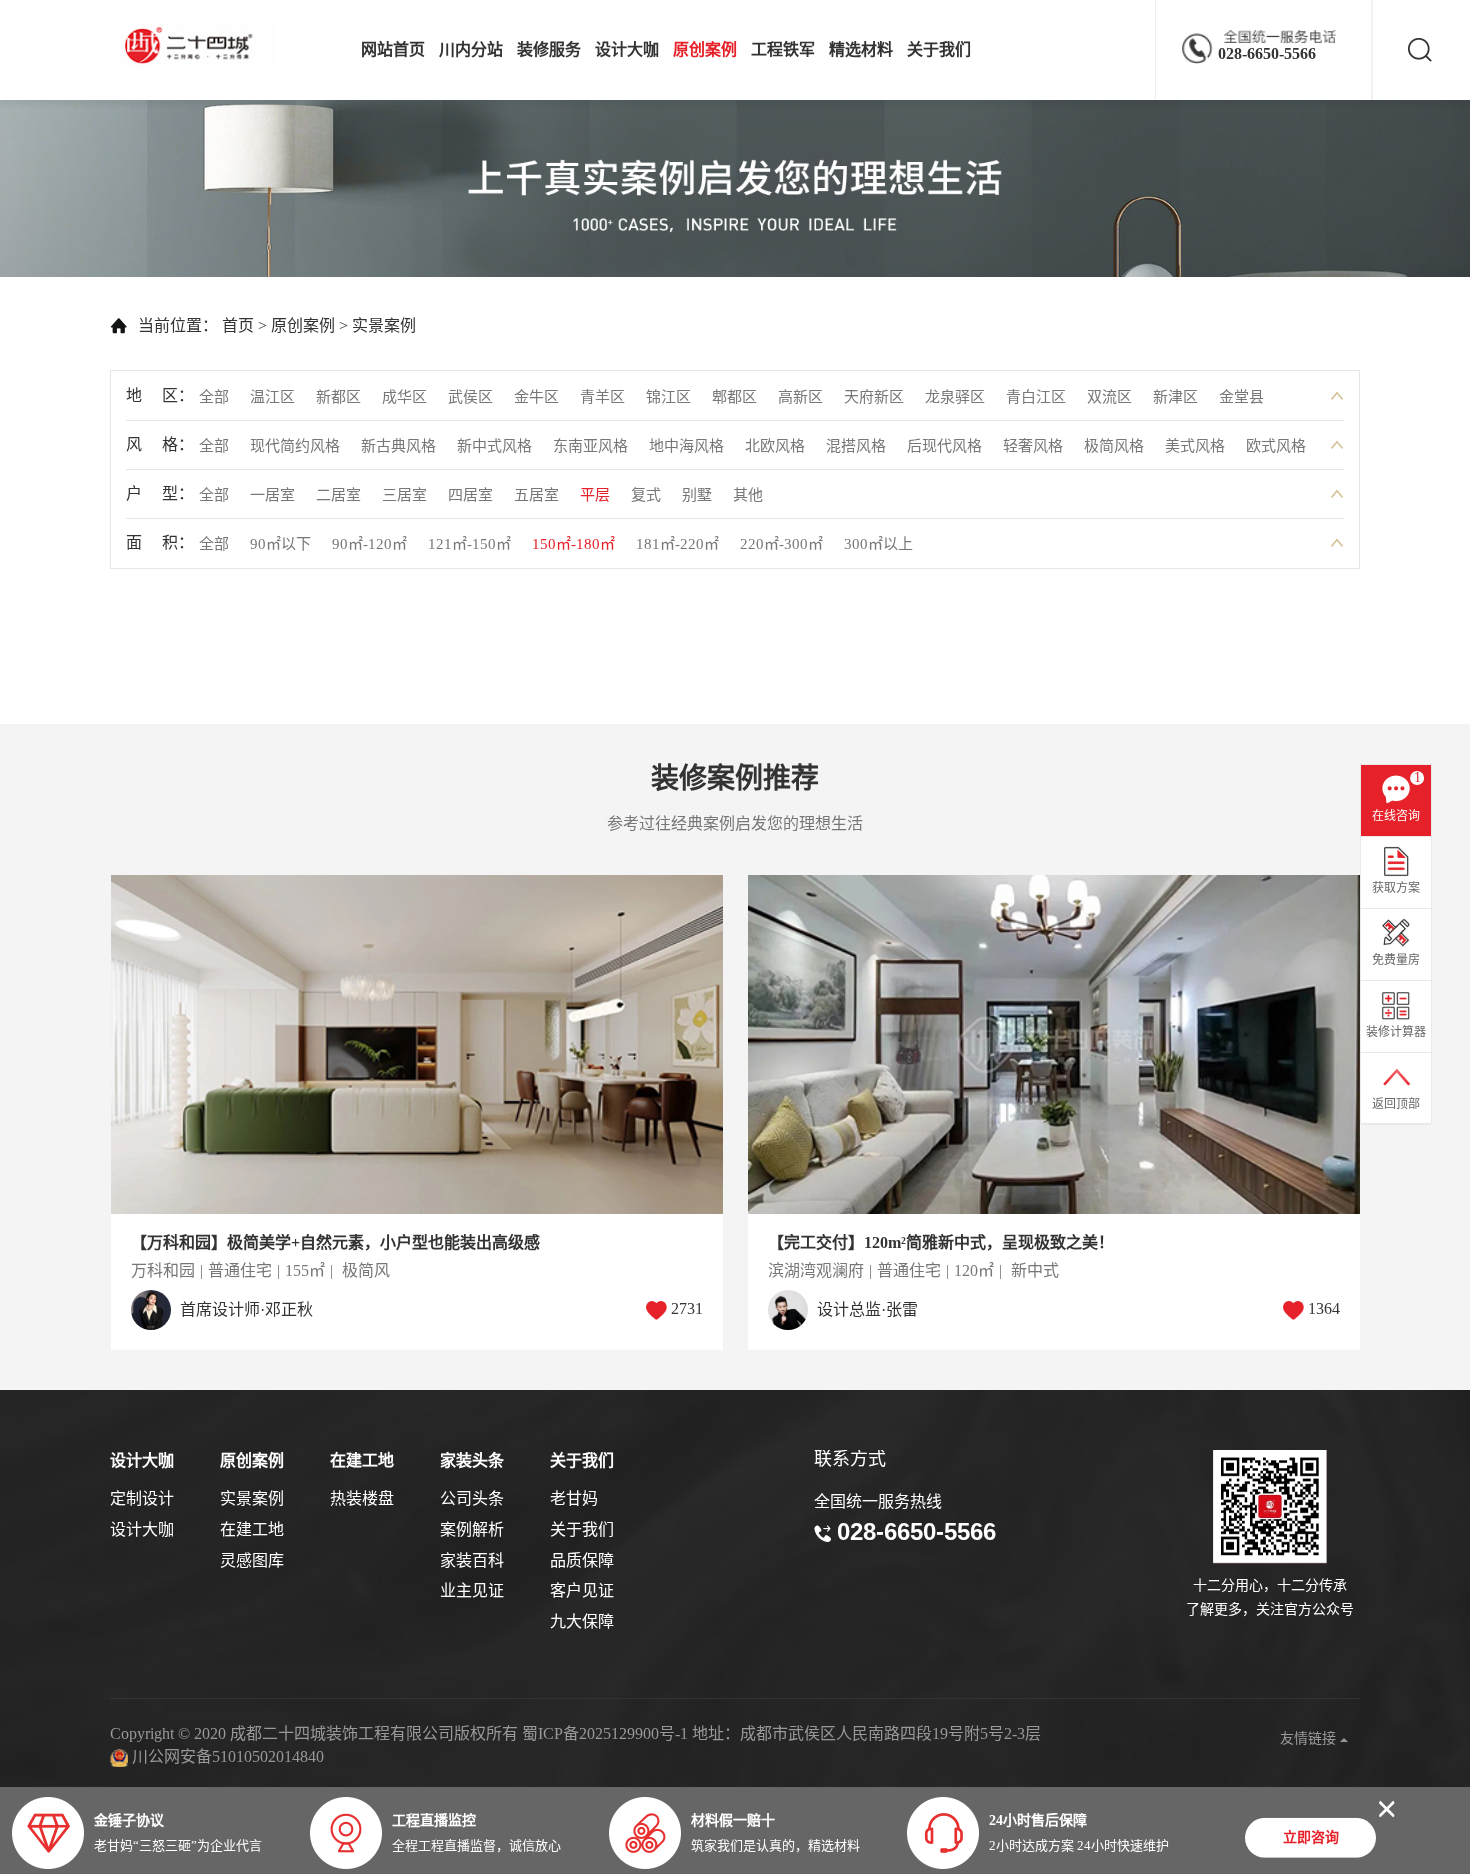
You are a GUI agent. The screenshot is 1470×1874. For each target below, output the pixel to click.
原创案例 (705, 49)
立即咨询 (1311, 1835)
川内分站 (471, 49)
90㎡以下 (280, 544)
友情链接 (1310, 1738)
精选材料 (861, 49)
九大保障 (582, 1621)
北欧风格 (775, 446)
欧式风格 (1276, 446)
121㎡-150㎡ (469, 544)
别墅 (697, 495)
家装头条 (472, 1460)
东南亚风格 (590, 446)
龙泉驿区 (955, 397)
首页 (238, 325)
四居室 (470, 495)
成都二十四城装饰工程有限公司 (194, 46)
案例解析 (472, 1529)
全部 (214, 397)
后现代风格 (944, 446)
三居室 (404, 495)
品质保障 (582, 1560)
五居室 (536, 495)
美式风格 (1195, 446)
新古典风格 (398, 446)
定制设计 (142, 1498)
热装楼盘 (362, 1498)
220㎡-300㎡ (781, 544)
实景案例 (384, 325)
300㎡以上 (878, 544)
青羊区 (602, 397)
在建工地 (252, 1529)
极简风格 (1114, 446)
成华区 (404, 397)
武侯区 (470, 397)
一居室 (272, 495)
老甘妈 (574, 1498)
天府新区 (874, 397)
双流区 (1109, 397)
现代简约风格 (295, 446)
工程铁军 (783, 49)
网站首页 (393, 49)
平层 (595, 495)
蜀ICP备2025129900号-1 (605, 1733)
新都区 (338, 397)
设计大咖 (627, 49)
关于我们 (939, 49)
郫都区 (734, 397)
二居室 (338, 495)
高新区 (800, 397)
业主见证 (472, 1590)
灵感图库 (252, 1560)
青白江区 (1036, 397)
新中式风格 (494, 446)
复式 (646, 495)
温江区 (272, 397)
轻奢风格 (1033, 446)
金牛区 (536, 397)
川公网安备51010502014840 (228, 1756)
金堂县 (1241, 397)
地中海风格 (686, 446)
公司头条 (472, 1498)
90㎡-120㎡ (369, 544)
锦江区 (668, 397)
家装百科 (472, 1560)
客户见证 (582, 1590)
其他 (748, 495)
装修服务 (549, 49)
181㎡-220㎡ (677, 544)
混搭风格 (856, 446)
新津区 (1175, 397)
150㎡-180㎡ (573, 544)
